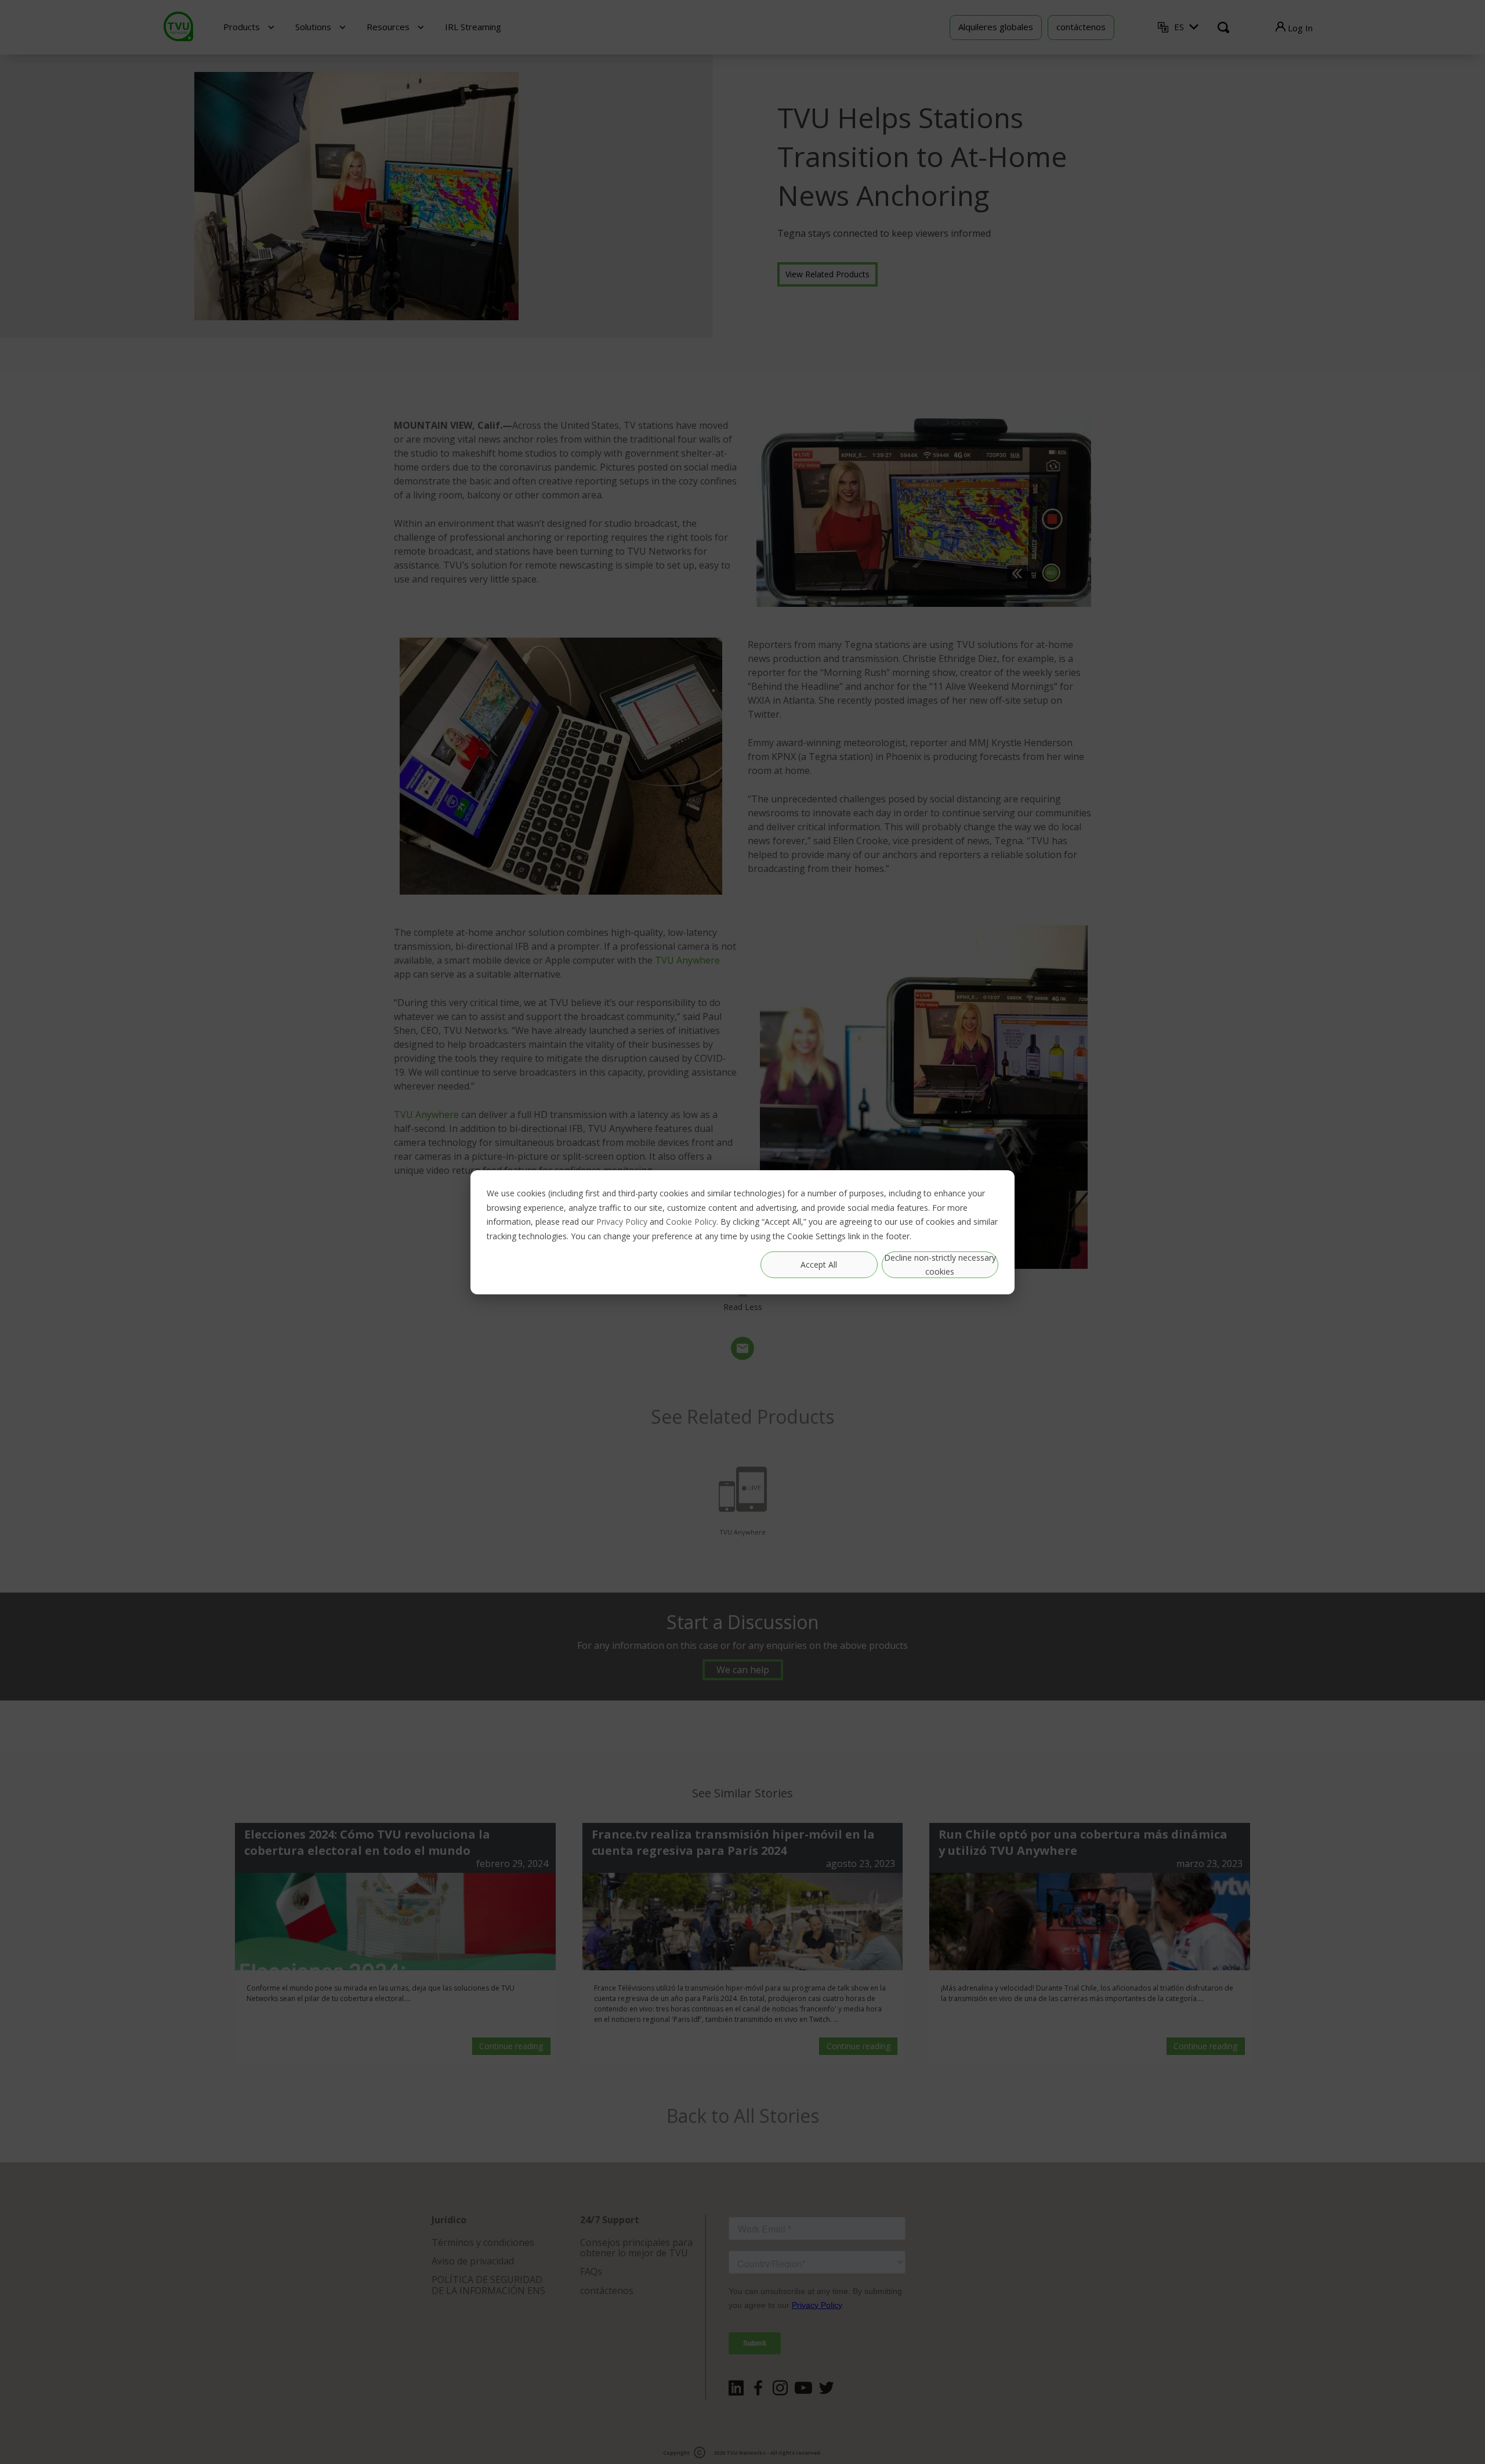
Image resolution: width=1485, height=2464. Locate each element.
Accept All (819, 1264)
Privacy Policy (622, 1221)
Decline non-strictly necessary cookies (940, 1264)
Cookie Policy (691, 1221)
